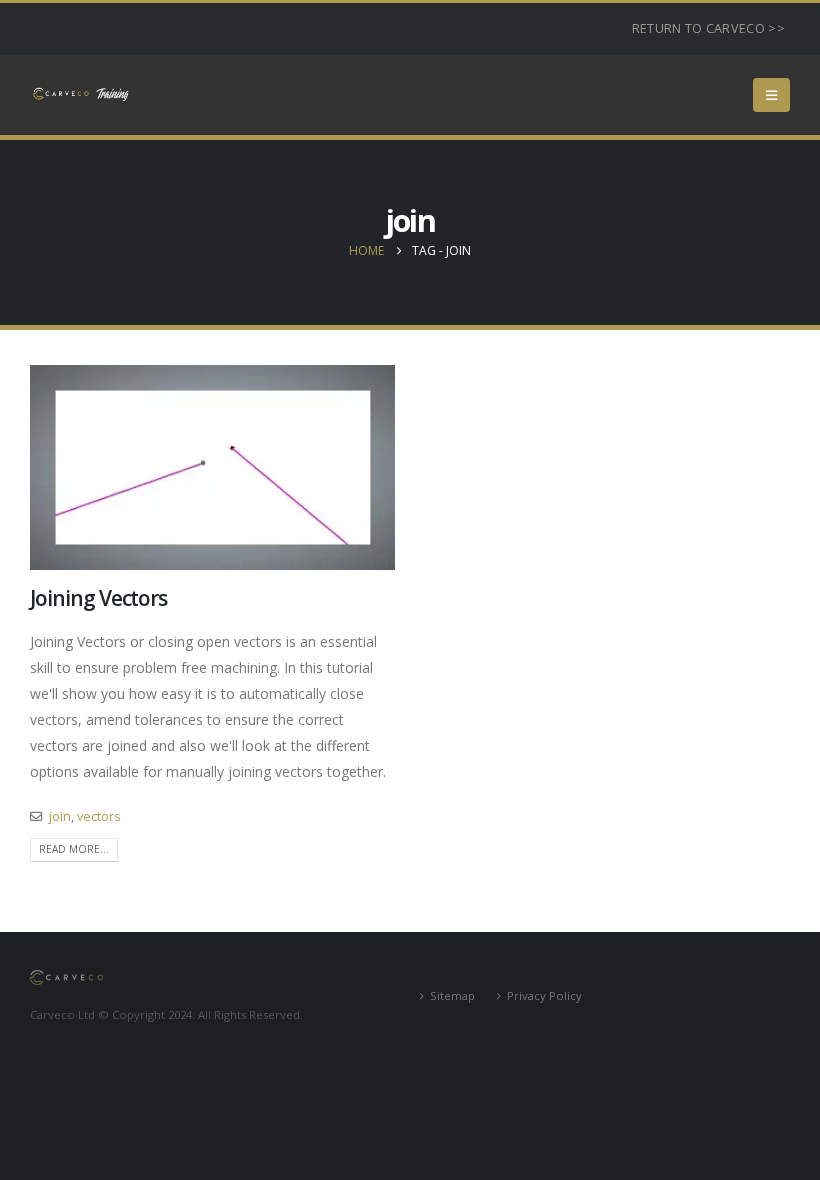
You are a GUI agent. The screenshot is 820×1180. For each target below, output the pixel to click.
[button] (771, 95)
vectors (99, 816)
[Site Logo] (80, 94)
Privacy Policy (544, 995)
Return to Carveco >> (708, 28)
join (60, 816)
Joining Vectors (98, 598)
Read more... (74, 849)
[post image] (212, 467)
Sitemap (452, 995)
